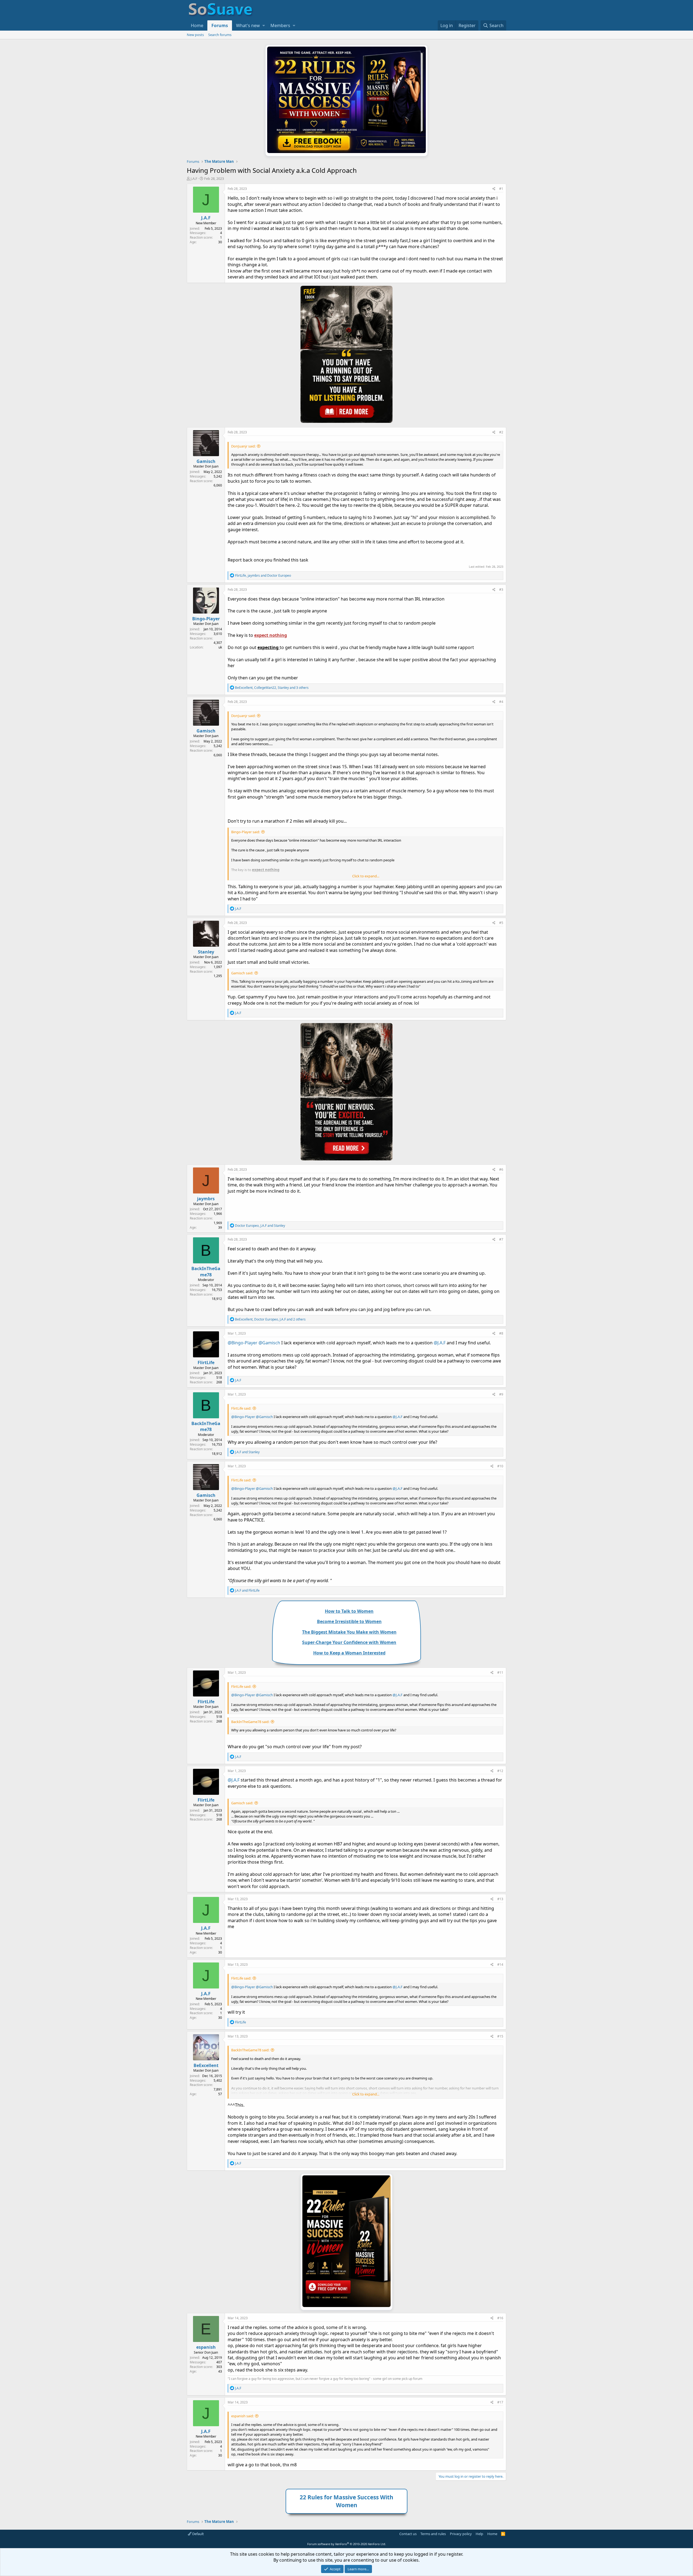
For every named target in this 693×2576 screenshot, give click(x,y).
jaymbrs (206, 1199)
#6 (501, 1169)
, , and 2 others (270, 1319)
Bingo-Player (206, 619)
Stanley (206, 952)
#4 (501, 702)
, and (263, 575)
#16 (500, 2318)
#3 (501, 590)
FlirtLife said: (241, 1408)
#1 (501, 189)
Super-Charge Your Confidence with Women (349, 1642)
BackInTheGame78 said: (250, 1722)
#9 (501, 1394)
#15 (500, 2036)
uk (220, 647)
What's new (248, 25)
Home (197, 25)
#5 (501, 923)
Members (280, 25)
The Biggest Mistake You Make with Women (349, 1632)
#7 (501, 1239)
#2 (501, 432)
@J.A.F (440, 1343)
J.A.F (194, 179)
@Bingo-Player (243, 1343)
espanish (206, 2347)
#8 (501, 1333)
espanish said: (242, 2416)
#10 (500, 1466)
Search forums (220, 35)
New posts (195, 35)
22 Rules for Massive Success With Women (346, 2501)
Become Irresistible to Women (349, 1621)
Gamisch (206, 461)
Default (198, 2534)
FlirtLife (206, 1362)
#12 (500, 1771)
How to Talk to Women (349, 1611)
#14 (500, 1965)
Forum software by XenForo (347, 2544)
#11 (500, 1673)
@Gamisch (269, 1343)
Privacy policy (461, 2534)
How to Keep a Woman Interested (349, 1653)
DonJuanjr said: (243, 446)
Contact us (408, 2534)
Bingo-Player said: (246, 832)
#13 (500, 1899)
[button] (264, 25)
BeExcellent (206, 2065)
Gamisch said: (242, 973)
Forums (220, 25)
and (247, 1452)
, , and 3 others (272, 688)
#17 (500, 2402)
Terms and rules (433, 2534)
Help (479, 2534)
